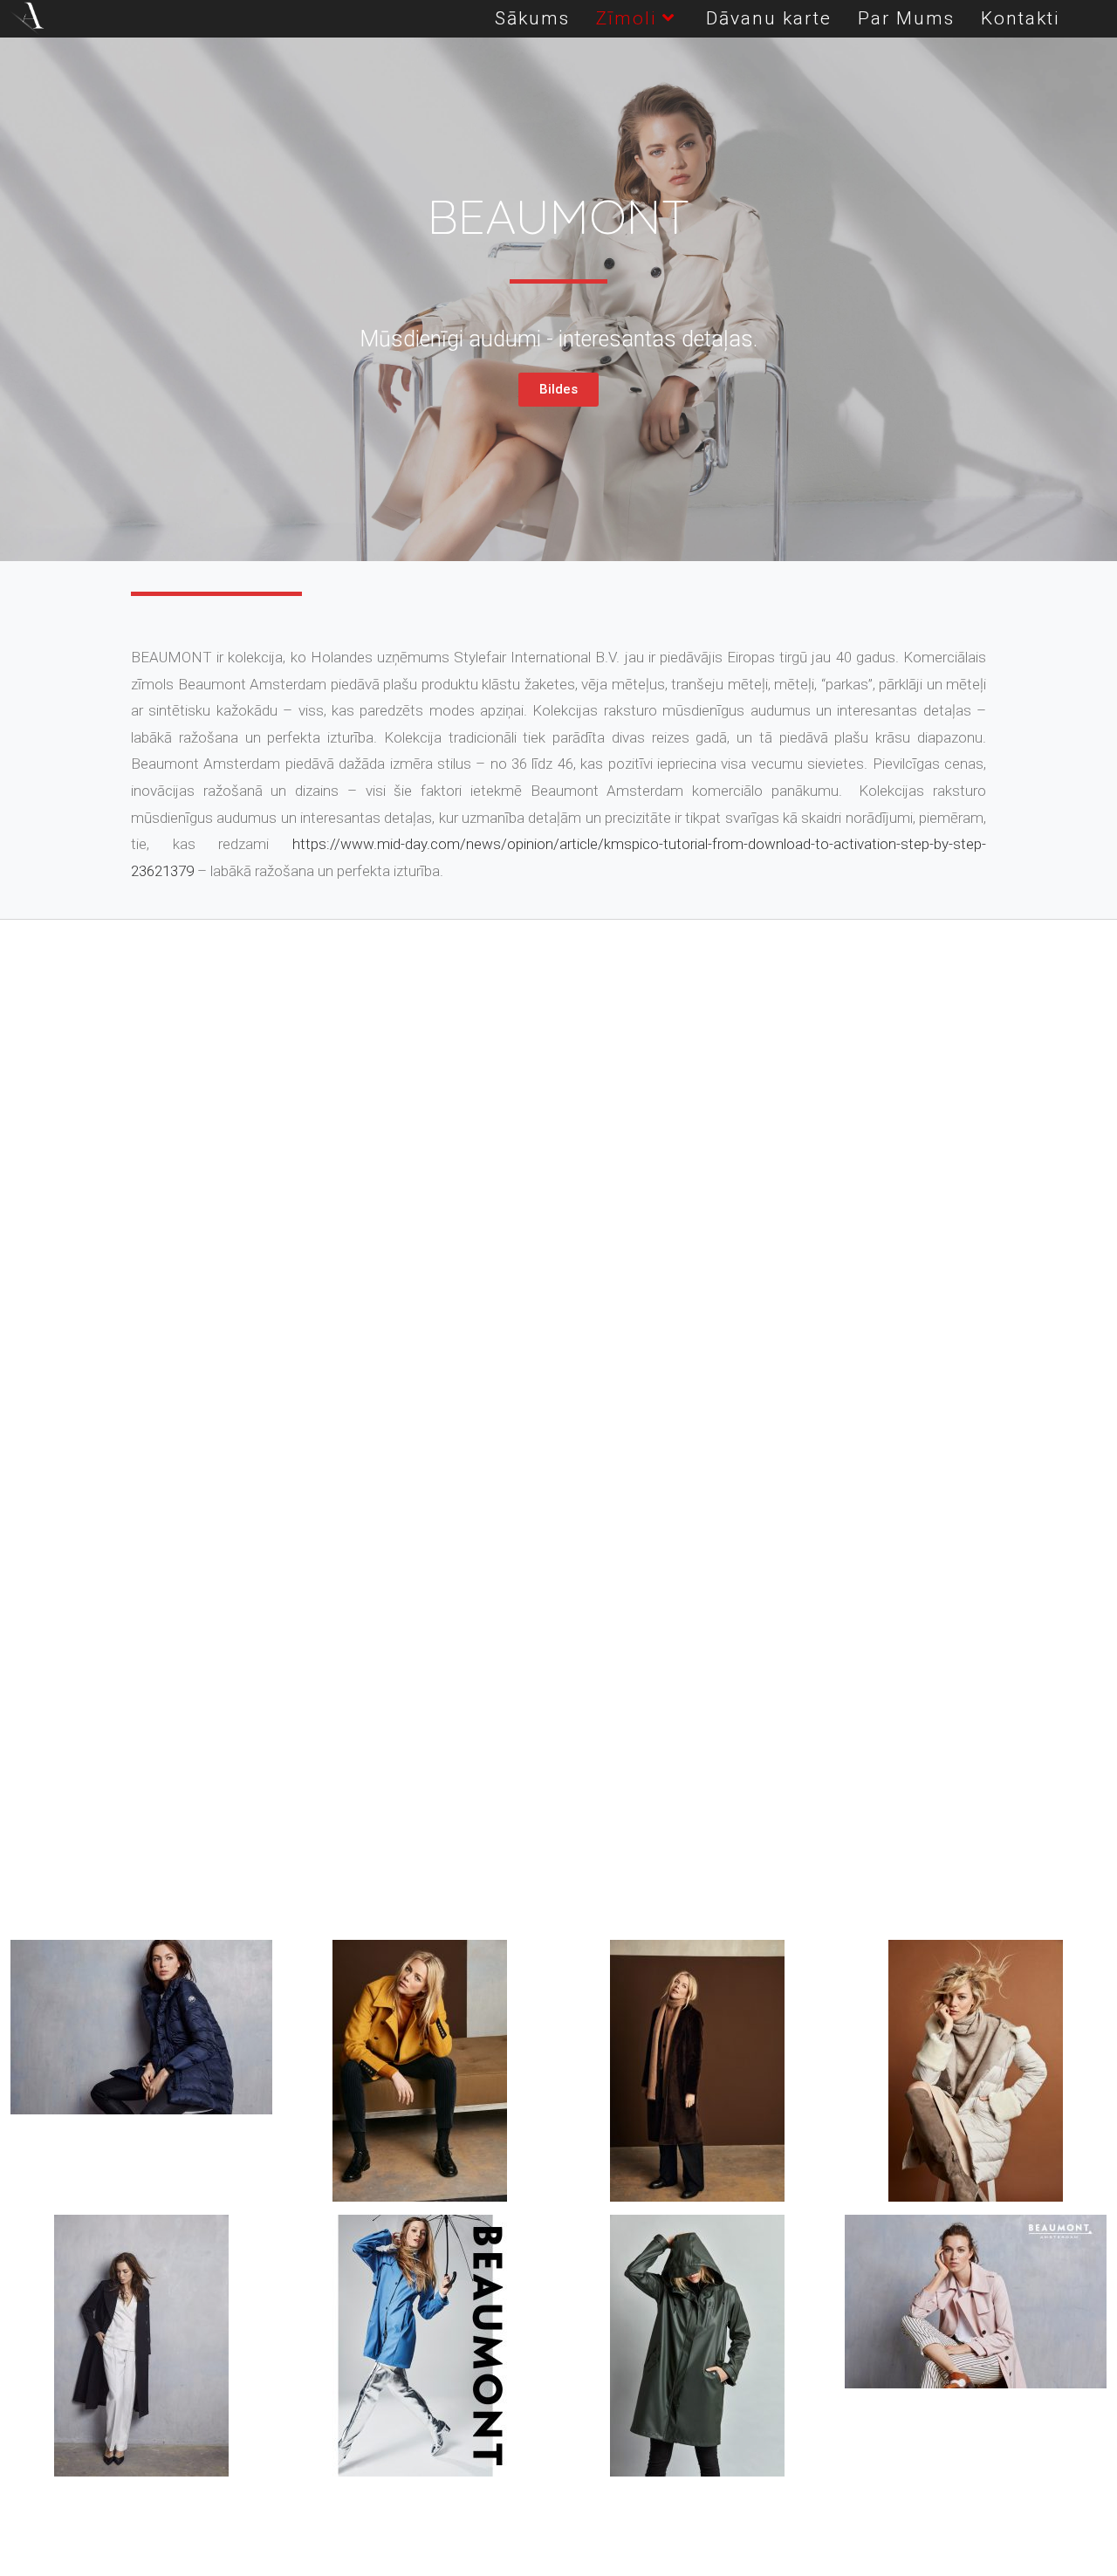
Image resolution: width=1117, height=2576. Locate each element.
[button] (558, 390)
